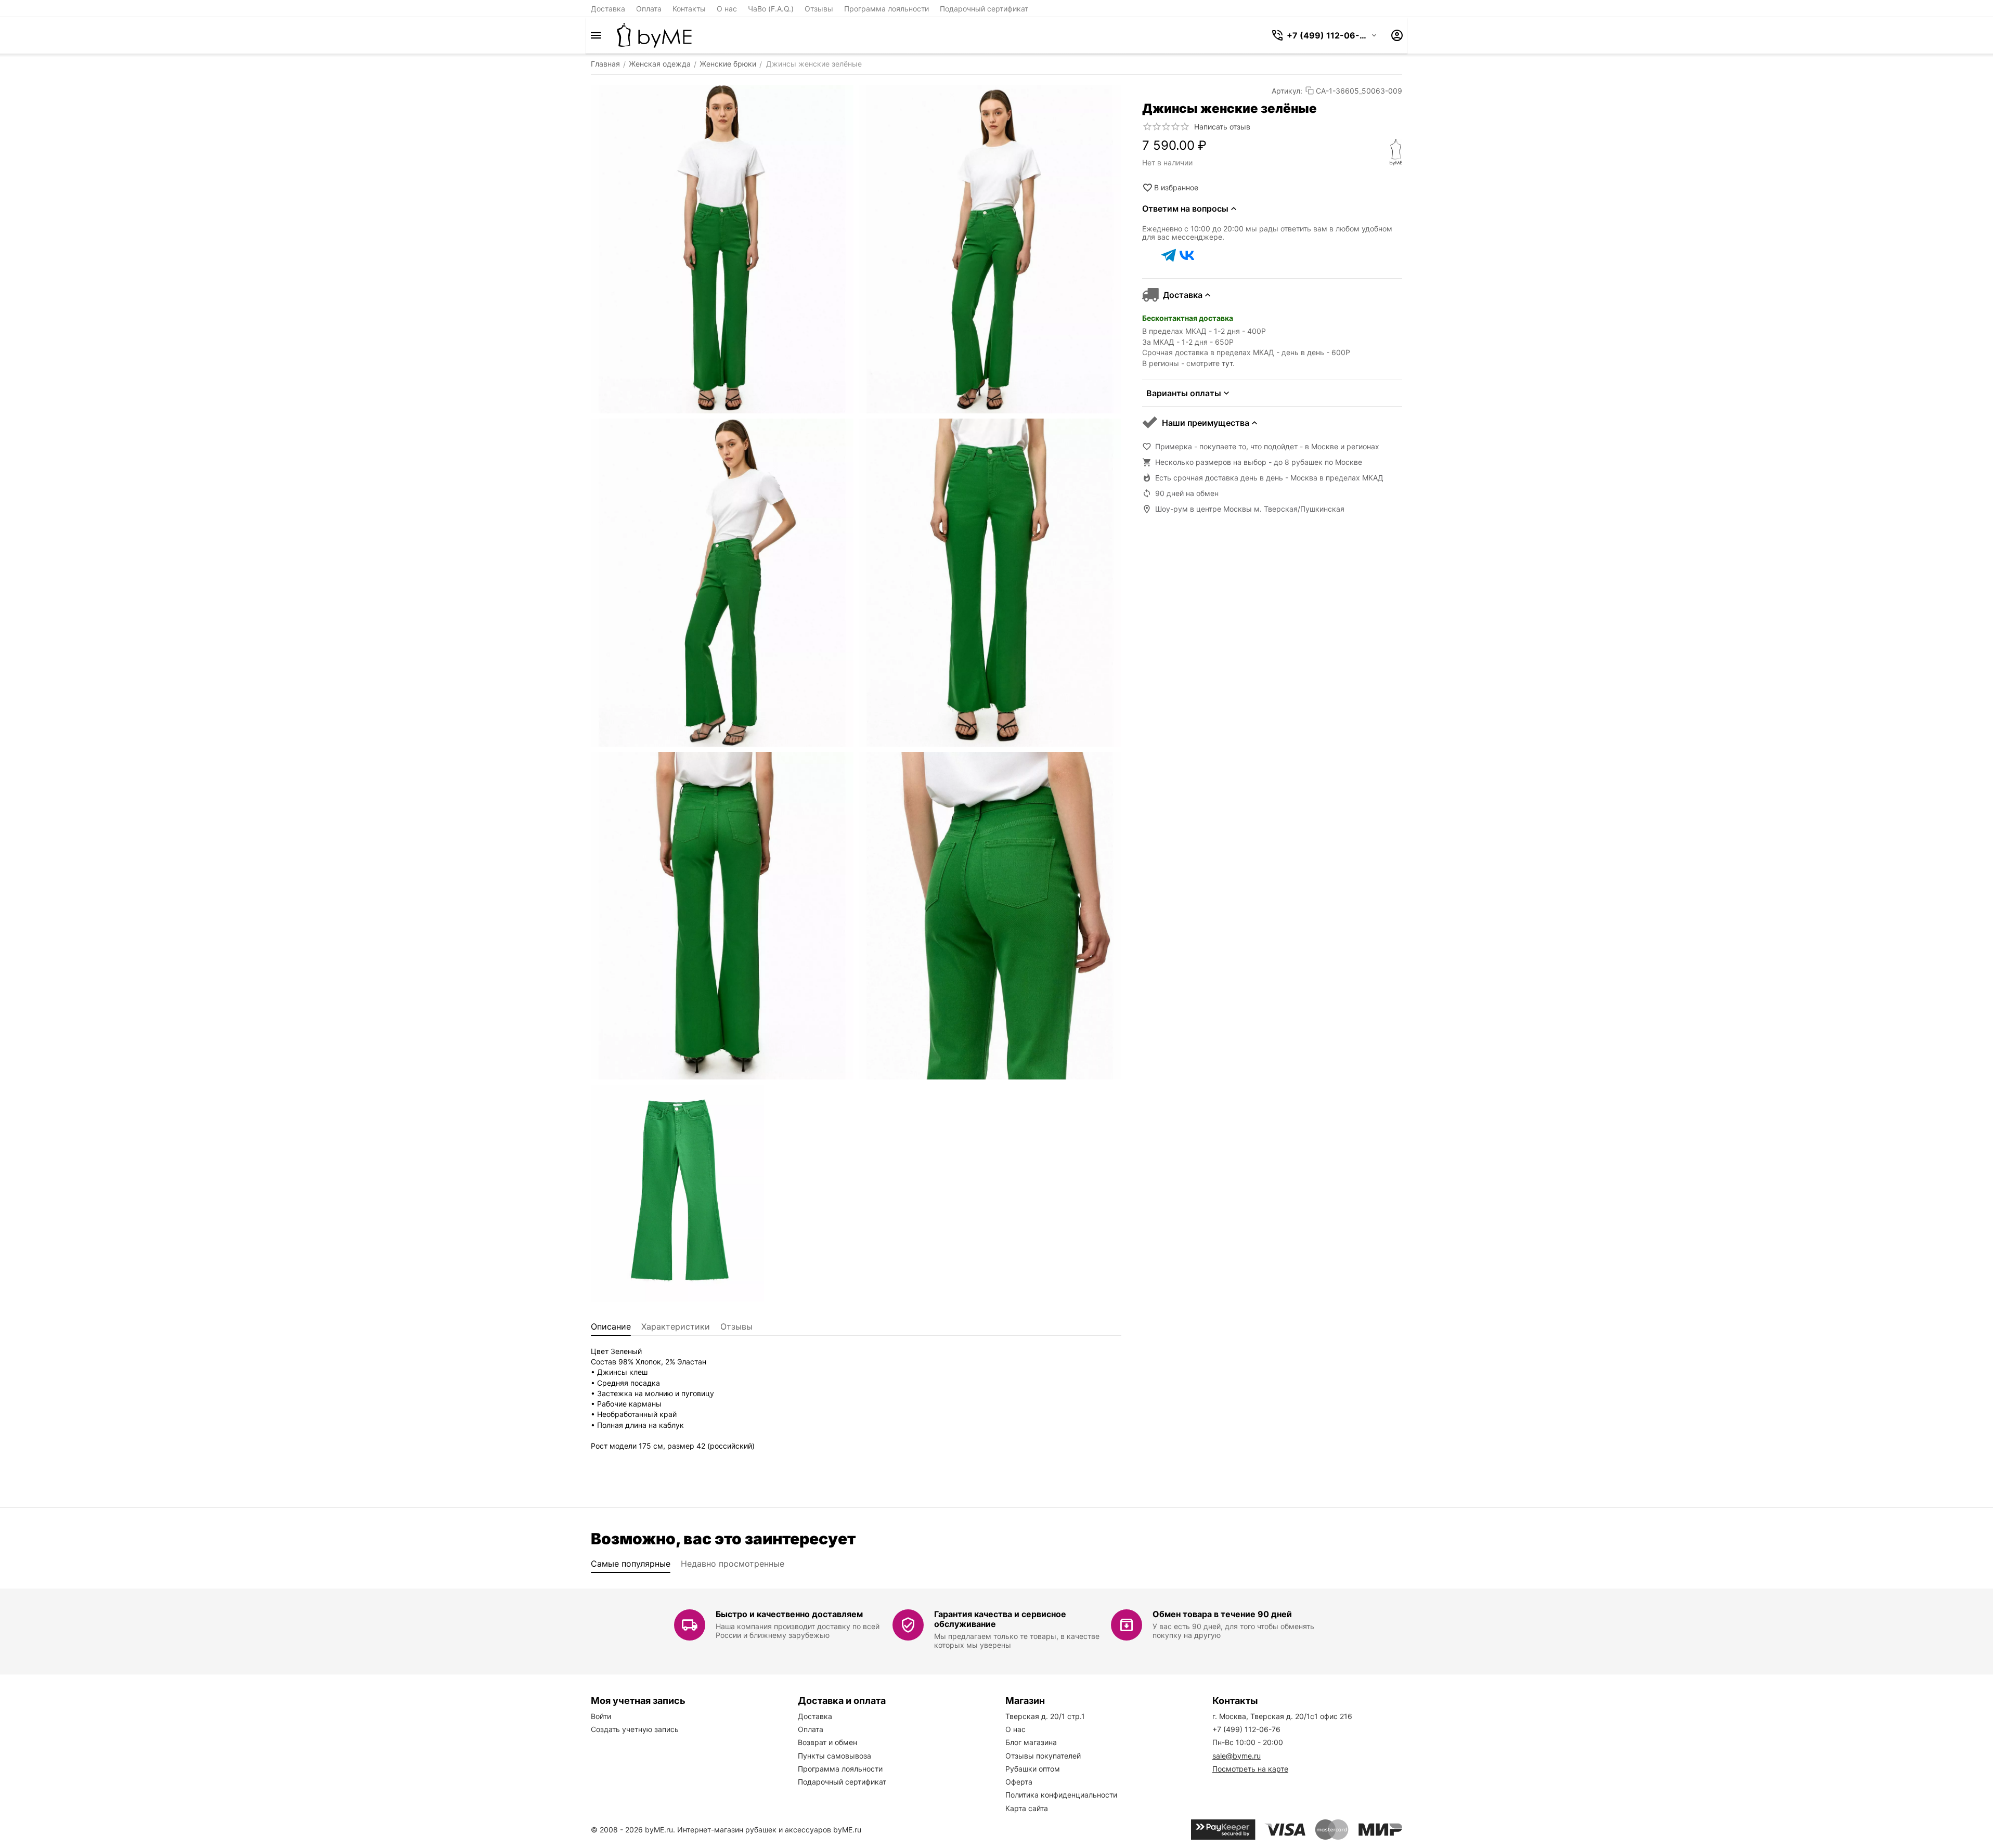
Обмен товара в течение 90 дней (1222, 1614)
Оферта (1019, 1782)
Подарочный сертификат (984, 9)
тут (1227, 363)
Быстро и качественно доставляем (789, 1614)
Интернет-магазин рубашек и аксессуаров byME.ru (769, 1830)
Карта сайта (1027, 1808)
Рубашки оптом (1033, 1769)
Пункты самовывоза (834, 1756)
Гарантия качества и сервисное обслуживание (1000, 1619)
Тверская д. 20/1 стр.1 (1045, 1716)
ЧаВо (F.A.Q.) (771, 9)
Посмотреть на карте (1250, 1769)
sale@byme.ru (1237, 1756)
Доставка (608, 9)
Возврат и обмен (827, 1742)
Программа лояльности (887, 9)
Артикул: (1287, 91)
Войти (601, 1716)
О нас (727, 9)
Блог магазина (1031, 1742)
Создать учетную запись (635, 1729)
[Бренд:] (1396, 152)
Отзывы (819, 9)
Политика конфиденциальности (1061, 1795)
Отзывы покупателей (1043, 1756)
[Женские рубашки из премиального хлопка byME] (654, 35)
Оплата (649, 9)
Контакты (689, 9)
